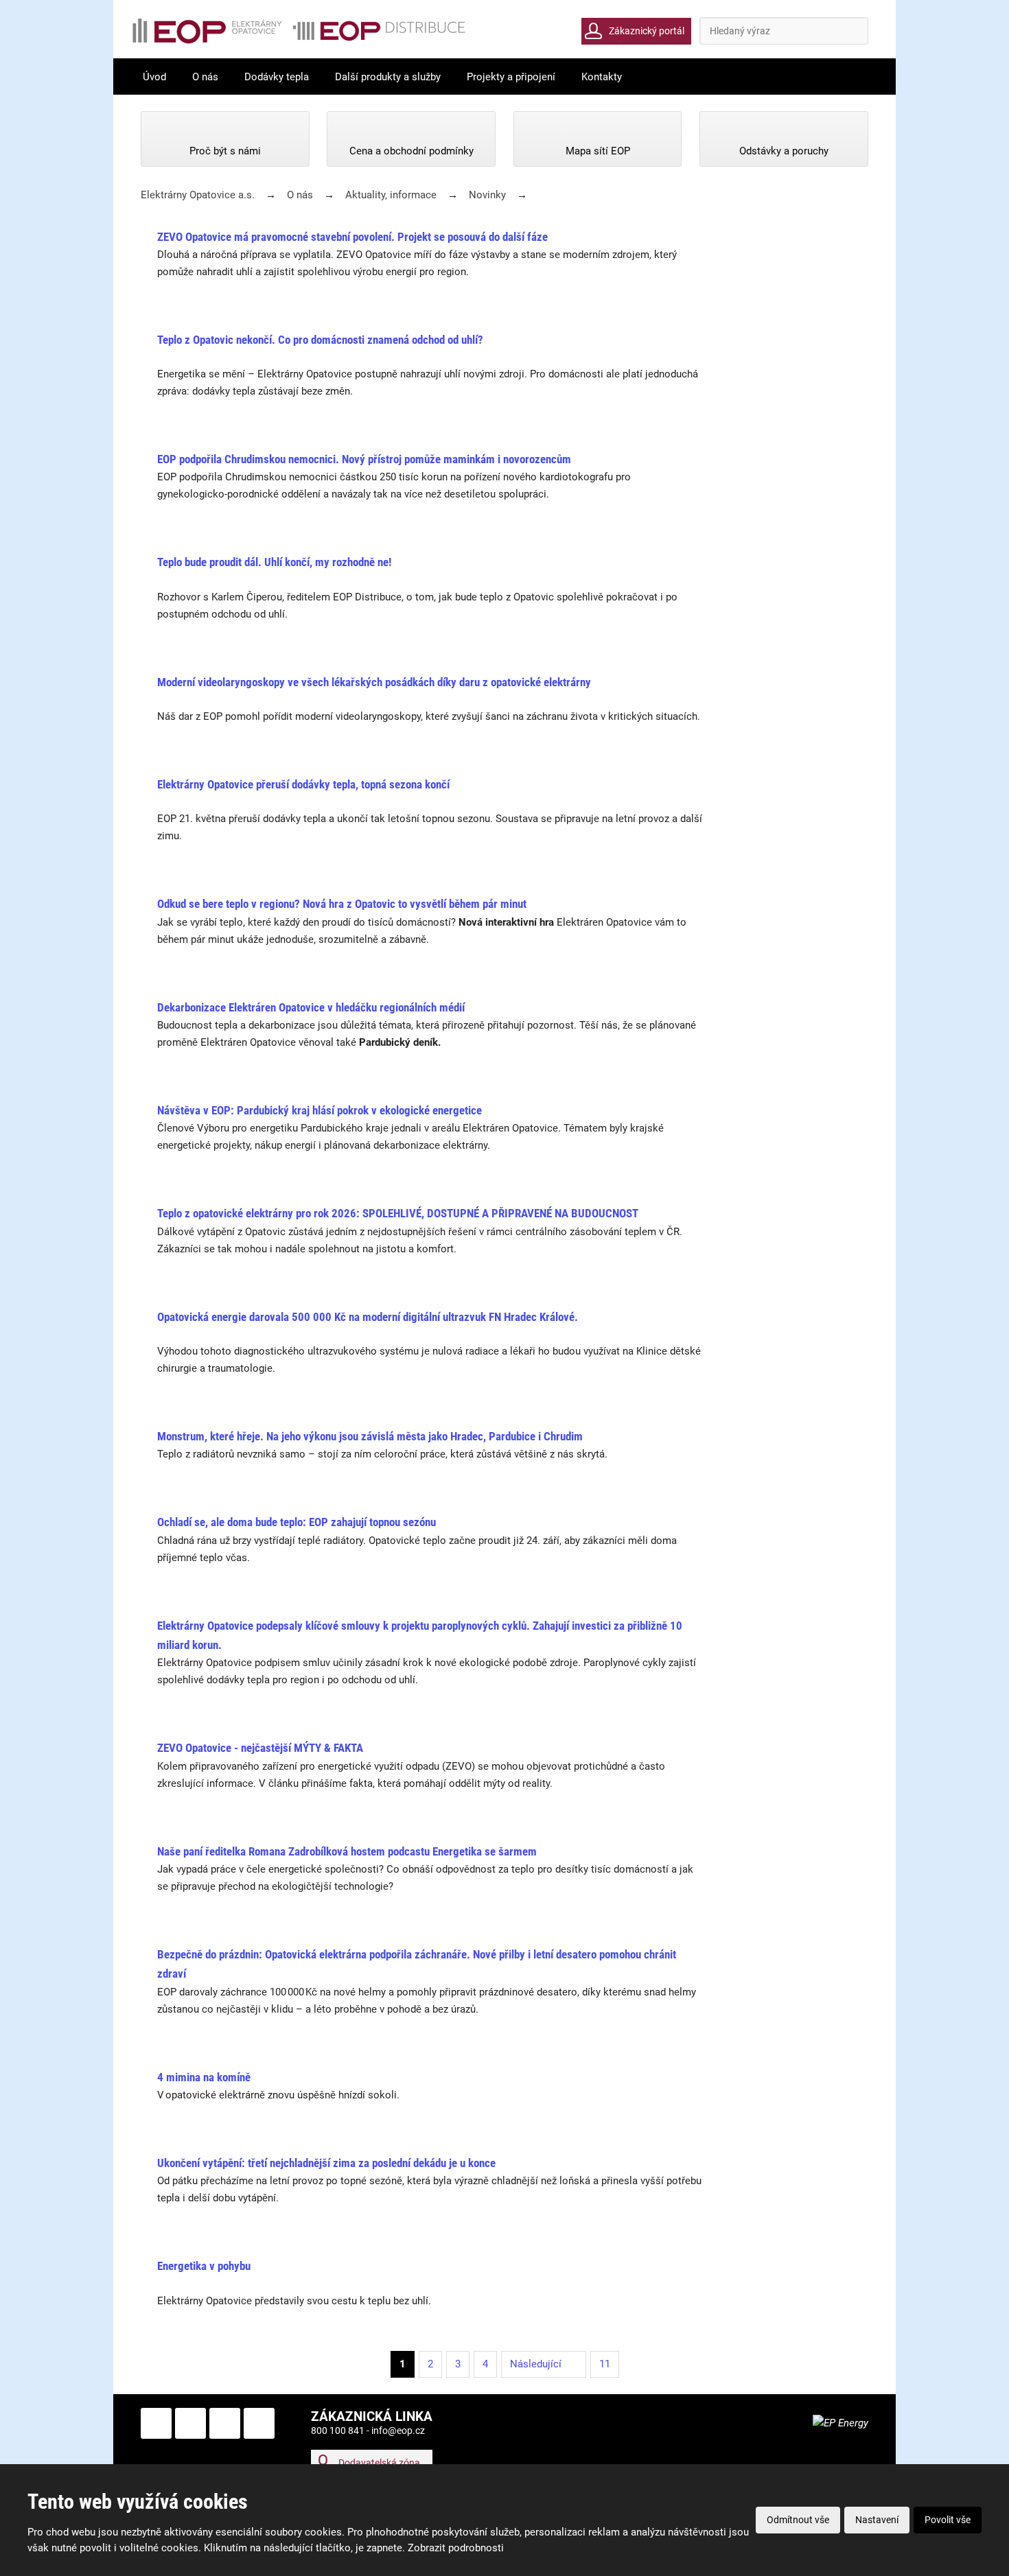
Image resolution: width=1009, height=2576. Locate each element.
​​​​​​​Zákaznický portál (647, 31)
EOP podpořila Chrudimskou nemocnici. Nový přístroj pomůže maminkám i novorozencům (364, 459)
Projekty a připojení (511, 77)
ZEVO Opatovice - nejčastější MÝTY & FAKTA (260, 1748)
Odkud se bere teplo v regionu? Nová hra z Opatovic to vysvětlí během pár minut (342, 904)
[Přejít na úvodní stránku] (299, 31)
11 (605, 2364)
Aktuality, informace (391, 195)
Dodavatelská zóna (379, 2463)
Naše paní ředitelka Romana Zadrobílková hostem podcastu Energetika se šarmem (347, 1851)
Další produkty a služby (388, 77)
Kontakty (602, 77)
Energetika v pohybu (204, 2266)
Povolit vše (948, 2520)
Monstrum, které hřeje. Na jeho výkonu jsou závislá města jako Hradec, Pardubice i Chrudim (370, 1436)
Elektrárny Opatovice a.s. (198, 195)
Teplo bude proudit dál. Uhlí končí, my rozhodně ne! (274, 562)
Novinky (487, 195)
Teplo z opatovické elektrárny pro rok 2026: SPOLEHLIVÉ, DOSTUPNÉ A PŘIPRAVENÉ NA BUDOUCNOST (398, 1213)
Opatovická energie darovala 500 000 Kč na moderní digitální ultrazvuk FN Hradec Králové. (368, 1317)
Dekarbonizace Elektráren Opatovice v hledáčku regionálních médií (311, 1007)
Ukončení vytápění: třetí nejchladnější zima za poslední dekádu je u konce (326, 2163)
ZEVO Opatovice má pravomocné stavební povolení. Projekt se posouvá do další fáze (352, 237)
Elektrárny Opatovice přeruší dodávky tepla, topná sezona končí (303, 784)
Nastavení (877, 2520)
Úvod (154, 77)
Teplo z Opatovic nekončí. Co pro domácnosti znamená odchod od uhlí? (320, 340)
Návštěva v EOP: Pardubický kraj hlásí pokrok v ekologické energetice (320, 1110)
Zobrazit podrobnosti (456, 2548)
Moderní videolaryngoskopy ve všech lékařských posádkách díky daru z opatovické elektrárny (374, 682)
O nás (205, 77)
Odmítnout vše (798, 2520)
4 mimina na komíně (204, 2077)
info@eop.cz (398, 2431)
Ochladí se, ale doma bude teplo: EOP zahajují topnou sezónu (297, 1522)
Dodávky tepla (277, 77)
